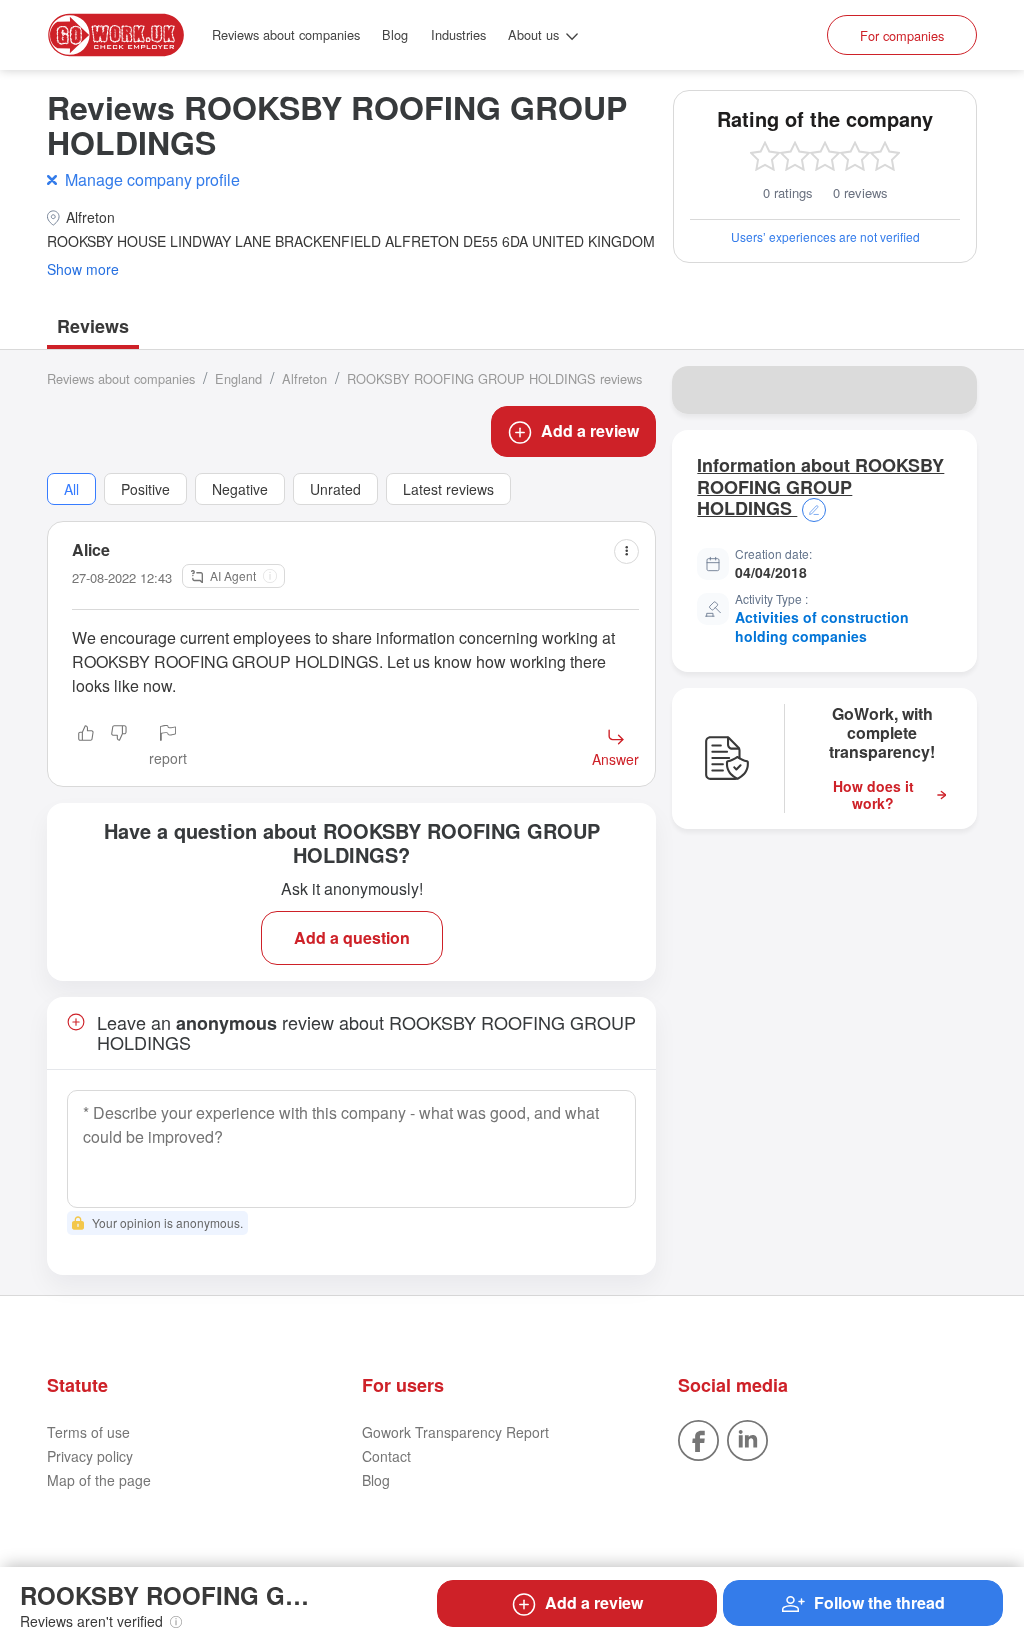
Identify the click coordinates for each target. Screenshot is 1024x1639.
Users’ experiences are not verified (825, 236)
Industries (458, 34)
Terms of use (88, 1432)
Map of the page (99, 1480)
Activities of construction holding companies (822, 627)
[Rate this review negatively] (119, 747)
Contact (386, 1456)
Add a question (352, 937)
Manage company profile (152, 179)
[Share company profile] (949, 390)
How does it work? (873, 795)
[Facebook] (698, 1438)
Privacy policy (90, 1456)
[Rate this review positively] (86, 747)
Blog (395, 34)
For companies (902, 35)
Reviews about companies (286, 34)
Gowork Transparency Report (455, 1432)
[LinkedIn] (747, 1438)
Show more (83, 269)
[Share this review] (626, 551)
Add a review (590, 430)
